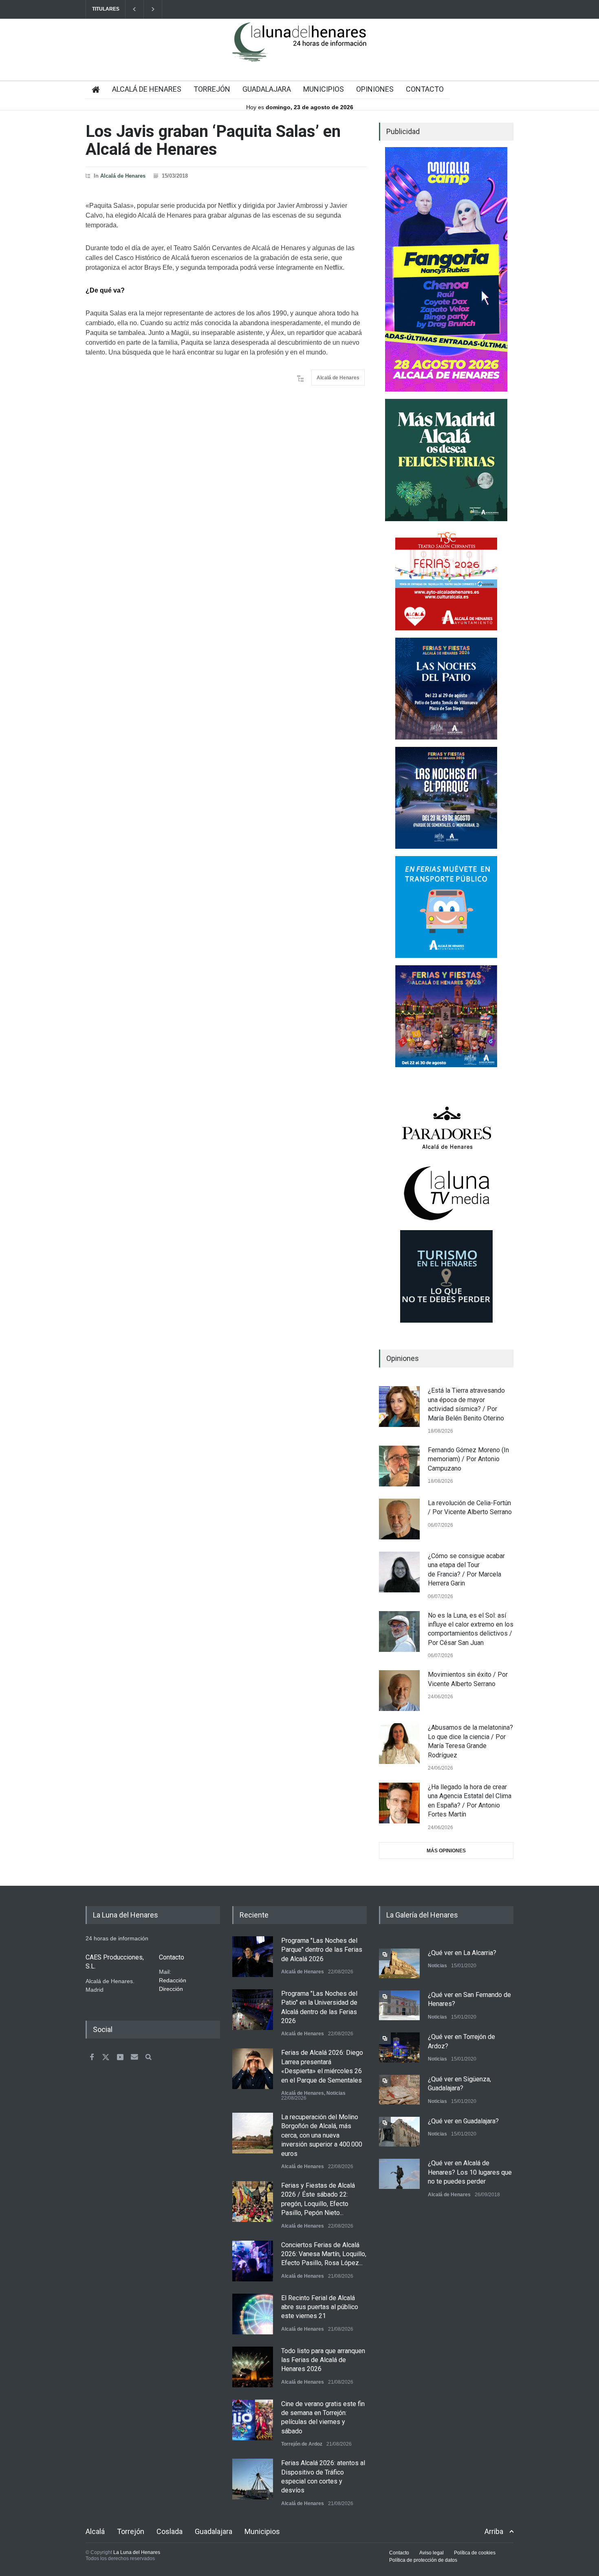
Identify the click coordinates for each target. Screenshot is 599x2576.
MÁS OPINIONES (446, 1851)
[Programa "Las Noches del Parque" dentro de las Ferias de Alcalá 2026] (253, 1957)
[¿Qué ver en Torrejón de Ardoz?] (399, 2047)
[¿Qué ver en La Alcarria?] (399, 1963)
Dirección (171, 1989)
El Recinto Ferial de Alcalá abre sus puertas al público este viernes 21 (320, 2307)
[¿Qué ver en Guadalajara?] (399, 2132)
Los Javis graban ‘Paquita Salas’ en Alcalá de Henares (213, 140)
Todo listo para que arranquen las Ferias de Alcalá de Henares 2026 (323, 2360)
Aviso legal (432, 2553)
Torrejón (131, 2531)
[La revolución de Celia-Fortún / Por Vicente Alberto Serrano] (399, 1519)
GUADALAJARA (267, 89)
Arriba (494, 2531)
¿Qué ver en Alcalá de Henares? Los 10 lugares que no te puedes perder (470, 2172)
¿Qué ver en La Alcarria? (462, 1953)
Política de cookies (475, 2553)
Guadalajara (214, 2531)
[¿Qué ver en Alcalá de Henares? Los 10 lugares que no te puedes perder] (399, 2174)
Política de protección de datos (423, 2560)
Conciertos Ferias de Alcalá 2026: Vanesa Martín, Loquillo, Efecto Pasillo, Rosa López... (324, 2254)
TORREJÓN (212, 89)
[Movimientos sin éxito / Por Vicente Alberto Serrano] (399, 1691)
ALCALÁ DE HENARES (147, 89)
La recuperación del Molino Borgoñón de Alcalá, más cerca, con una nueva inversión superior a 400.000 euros (322, 2135)
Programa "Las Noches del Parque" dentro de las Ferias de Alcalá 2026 (322, 1950)
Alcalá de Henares (123, 176)
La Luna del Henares (137, 2552)
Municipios (262, 2531)
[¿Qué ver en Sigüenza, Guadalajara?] (399, 2090)
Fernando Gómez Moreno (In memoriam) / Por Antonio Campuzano (468, 1459)
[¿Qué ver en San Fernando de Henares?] (399, 2005)
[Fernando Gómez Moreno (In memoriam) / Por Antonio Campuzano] (399, 1466)
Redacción (173, 1980)
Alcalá (95, 2531)
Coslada (170, 2531)
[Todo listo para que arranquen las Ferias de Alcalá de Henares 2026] (253, 2367)
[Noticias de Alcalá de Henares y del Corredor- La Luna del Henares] (299, 49)
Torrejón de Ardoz (302, 2444)
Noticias (336, 2093)
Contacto (399, 2553)
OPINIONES (375, 89)
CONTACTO (425, 89)
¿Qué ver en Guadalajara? (463, 2121)
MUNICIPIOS (324, 89)
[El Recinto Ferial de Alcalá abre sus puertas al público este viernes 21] (253, 2314)
